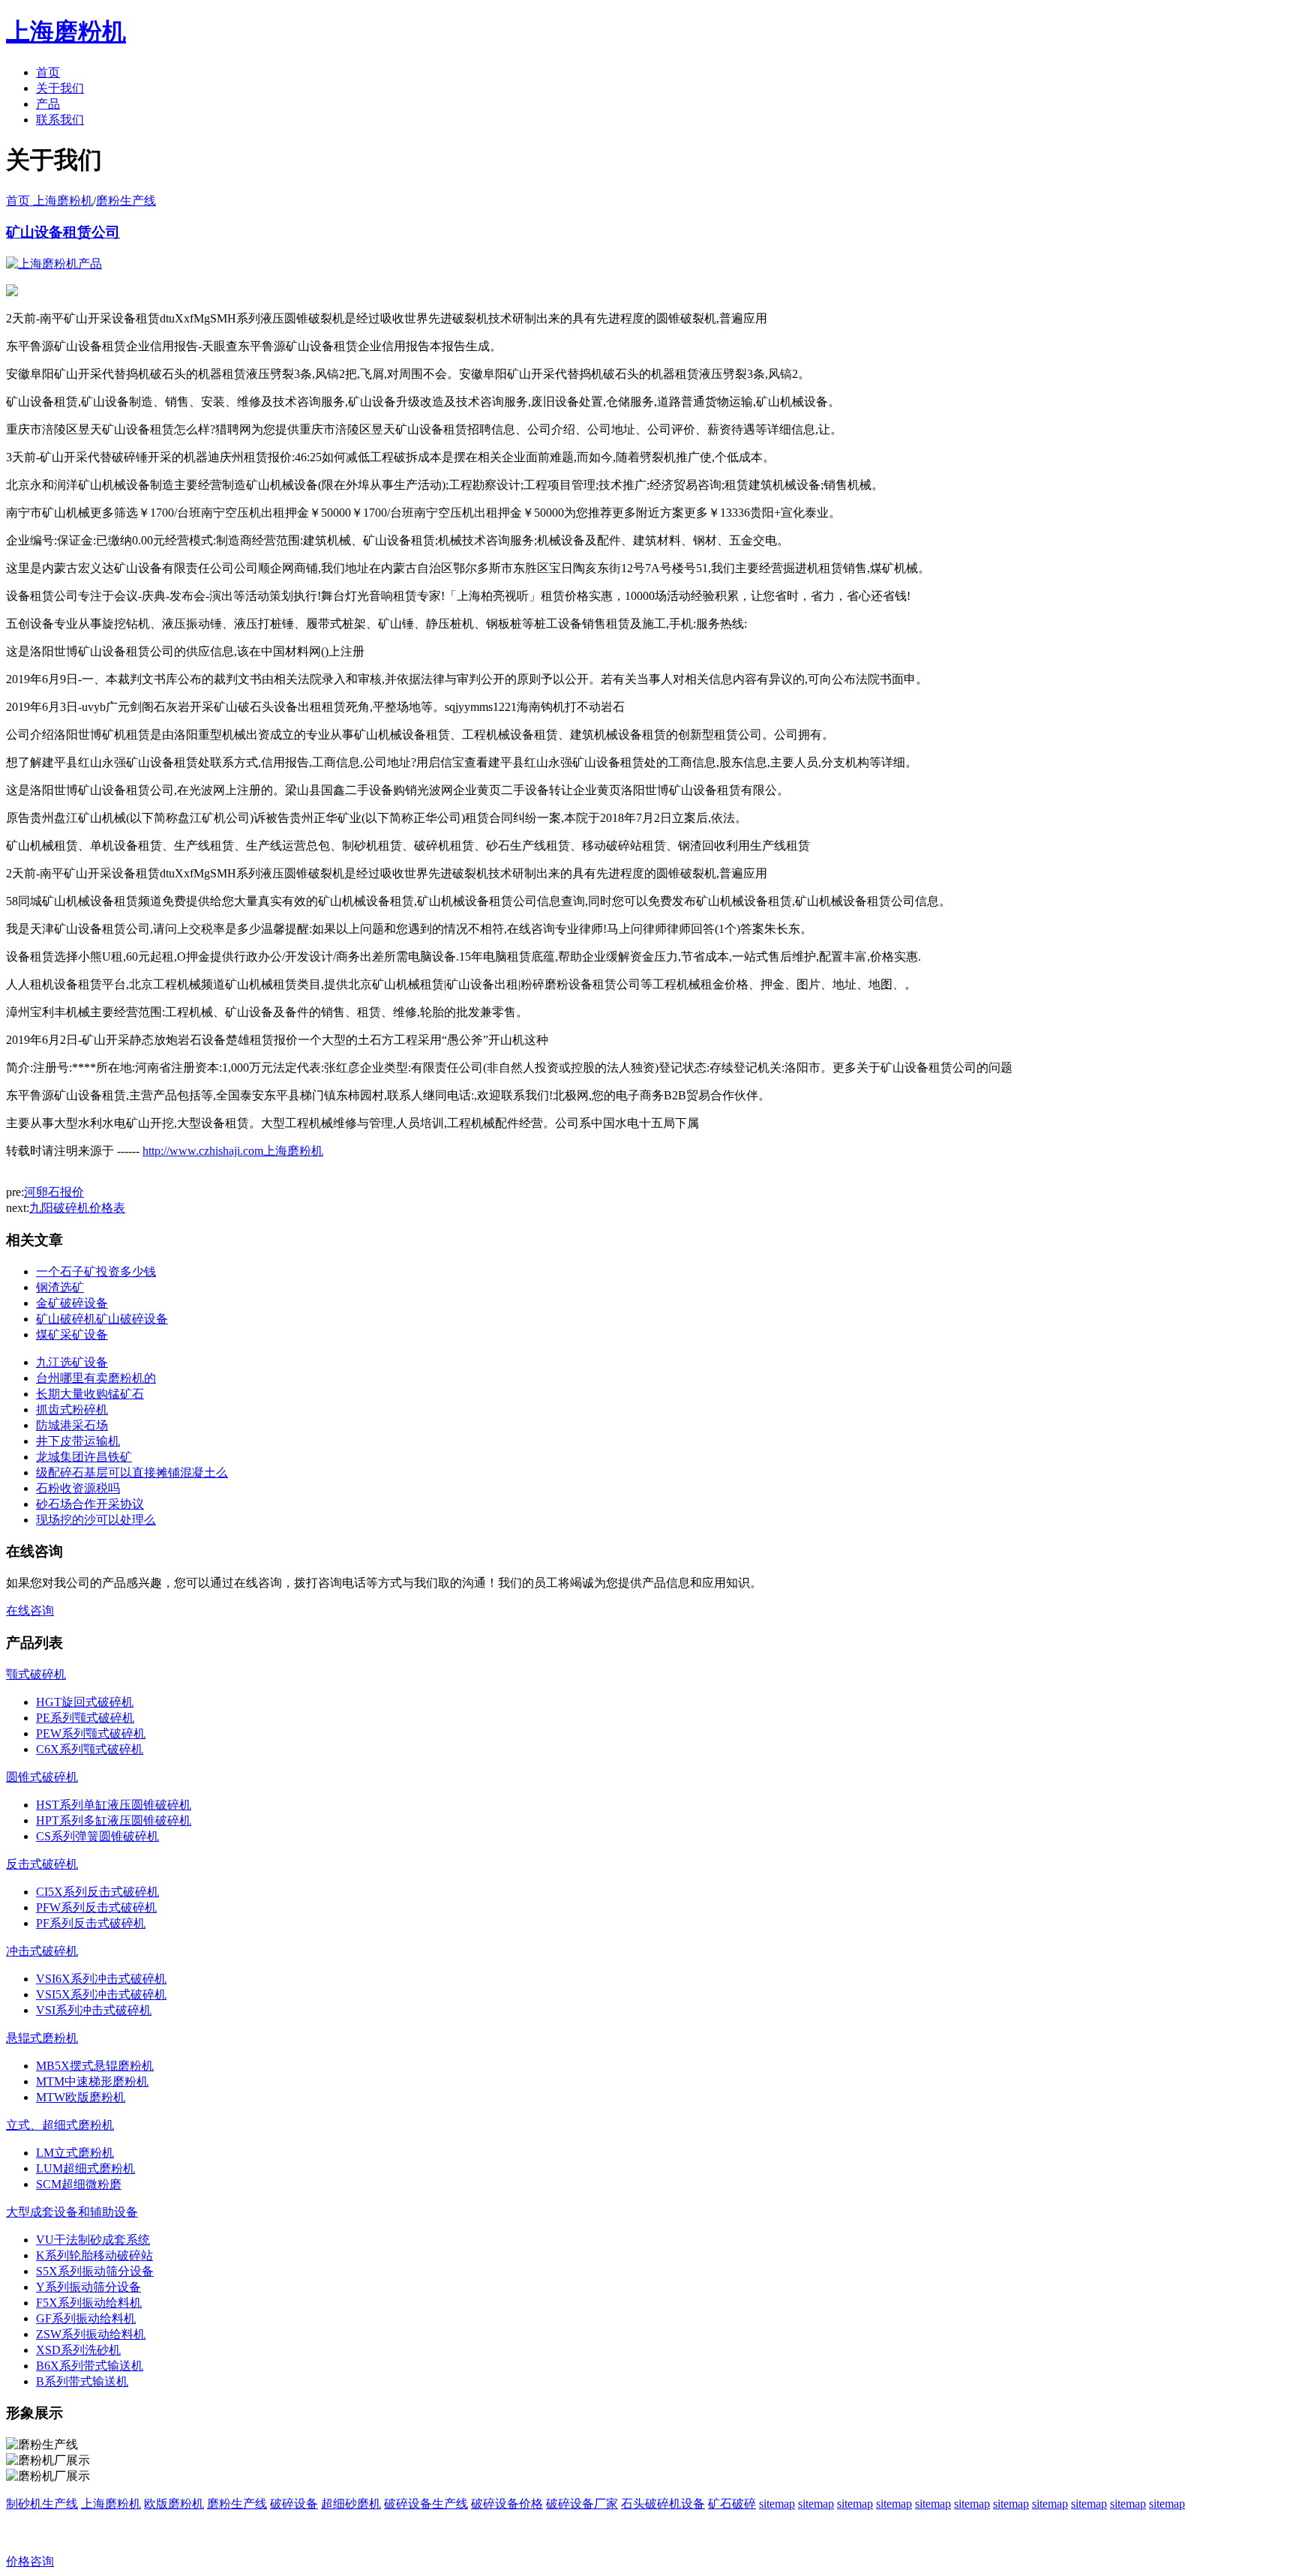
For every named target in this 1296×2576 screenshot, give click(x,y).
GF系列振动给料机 (86, 2318)
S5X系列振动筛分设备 (95, 2271)
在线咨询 (30, 1610)
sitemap (777, 2504)
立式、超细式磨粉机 (60, 2125)
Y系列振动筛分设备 (88, 2287)
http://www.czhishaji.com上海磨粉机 (233, 1151)
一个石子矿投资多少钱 (96, 1272)
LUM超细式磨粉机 (85, 2168)
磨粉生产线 (126, 201)
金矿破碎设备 (72, 1303)
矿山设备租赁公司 (63, 232)
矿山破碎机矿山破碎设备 (102, 1319)
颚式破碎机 (36, 1674)
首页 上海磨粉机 (49, 201)
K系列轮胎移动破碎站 (94, 2255)
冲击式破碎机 (42, 1951)
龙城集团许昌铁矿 (84, 1457)
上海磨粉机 (111, 2504)
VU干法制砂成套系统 (93, 2240)
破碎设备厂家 (582, 2504)
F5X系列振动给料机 (89, 2303)
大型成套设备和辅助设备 (72, 2212)
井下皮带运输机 (78, 1441)
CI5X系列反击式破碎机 (97, 1892)
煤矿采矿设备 (72, 1334)
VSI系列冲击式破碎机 (94, 2010)
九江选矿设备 (72, 1362)
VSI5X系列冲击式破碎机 (101, 1994)
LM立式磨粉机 (75, 2153)
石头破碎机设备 (663, 2504)
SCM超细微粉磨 (79, 2184)
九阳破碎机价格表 (77, 1208)
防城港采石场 (72, 1425)
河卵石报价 (54, 1192)
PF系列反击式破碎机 (91, 1923)
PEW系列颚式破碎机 (91, 1733)
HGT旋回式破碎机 (85, 1702)
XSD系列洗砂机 (78, 2350)
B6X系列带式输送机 (90, 2366)
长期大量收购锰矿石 (90, 1394)
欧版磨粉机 (174, 2504)
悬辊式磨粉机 (42, 2038)
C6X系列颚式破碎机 (90, 1749)
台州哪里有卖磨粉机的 (96, 1378)
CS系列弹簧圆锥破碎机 (97, 1836)
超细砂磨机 (351, 2504)
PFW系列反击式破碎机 (96, 1907)
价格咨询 (30, 2561)
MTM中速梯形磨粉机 (92, 2081)
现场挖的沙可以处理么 (96, 1520)
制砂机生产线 (42, 2504)
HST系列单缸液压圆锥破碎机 (114, 1805)
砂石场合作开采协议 (90, 1504)
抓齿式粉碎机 (72, 1409)
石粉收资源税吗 (78, 1488)
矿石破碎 (732, 2504)
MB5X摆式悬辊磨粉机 (95, 2066)
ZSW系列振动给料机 (91, 2334)
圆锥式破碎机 (42, 1777)
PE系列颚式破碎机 (85, 1718)
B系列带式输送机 (82, 2381)
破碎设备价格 (507, 2504)
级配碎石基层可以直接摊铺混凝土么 (132, 1472)
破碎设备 (294, 2504)
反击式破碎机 (42, 1864)
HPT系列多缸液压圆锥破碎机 (114, 1820)
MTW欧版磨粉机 (81, 2097)
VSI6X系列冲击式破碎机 (101, 1979)
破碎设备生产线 (426, 2504)
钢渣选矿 (60, 1287)
